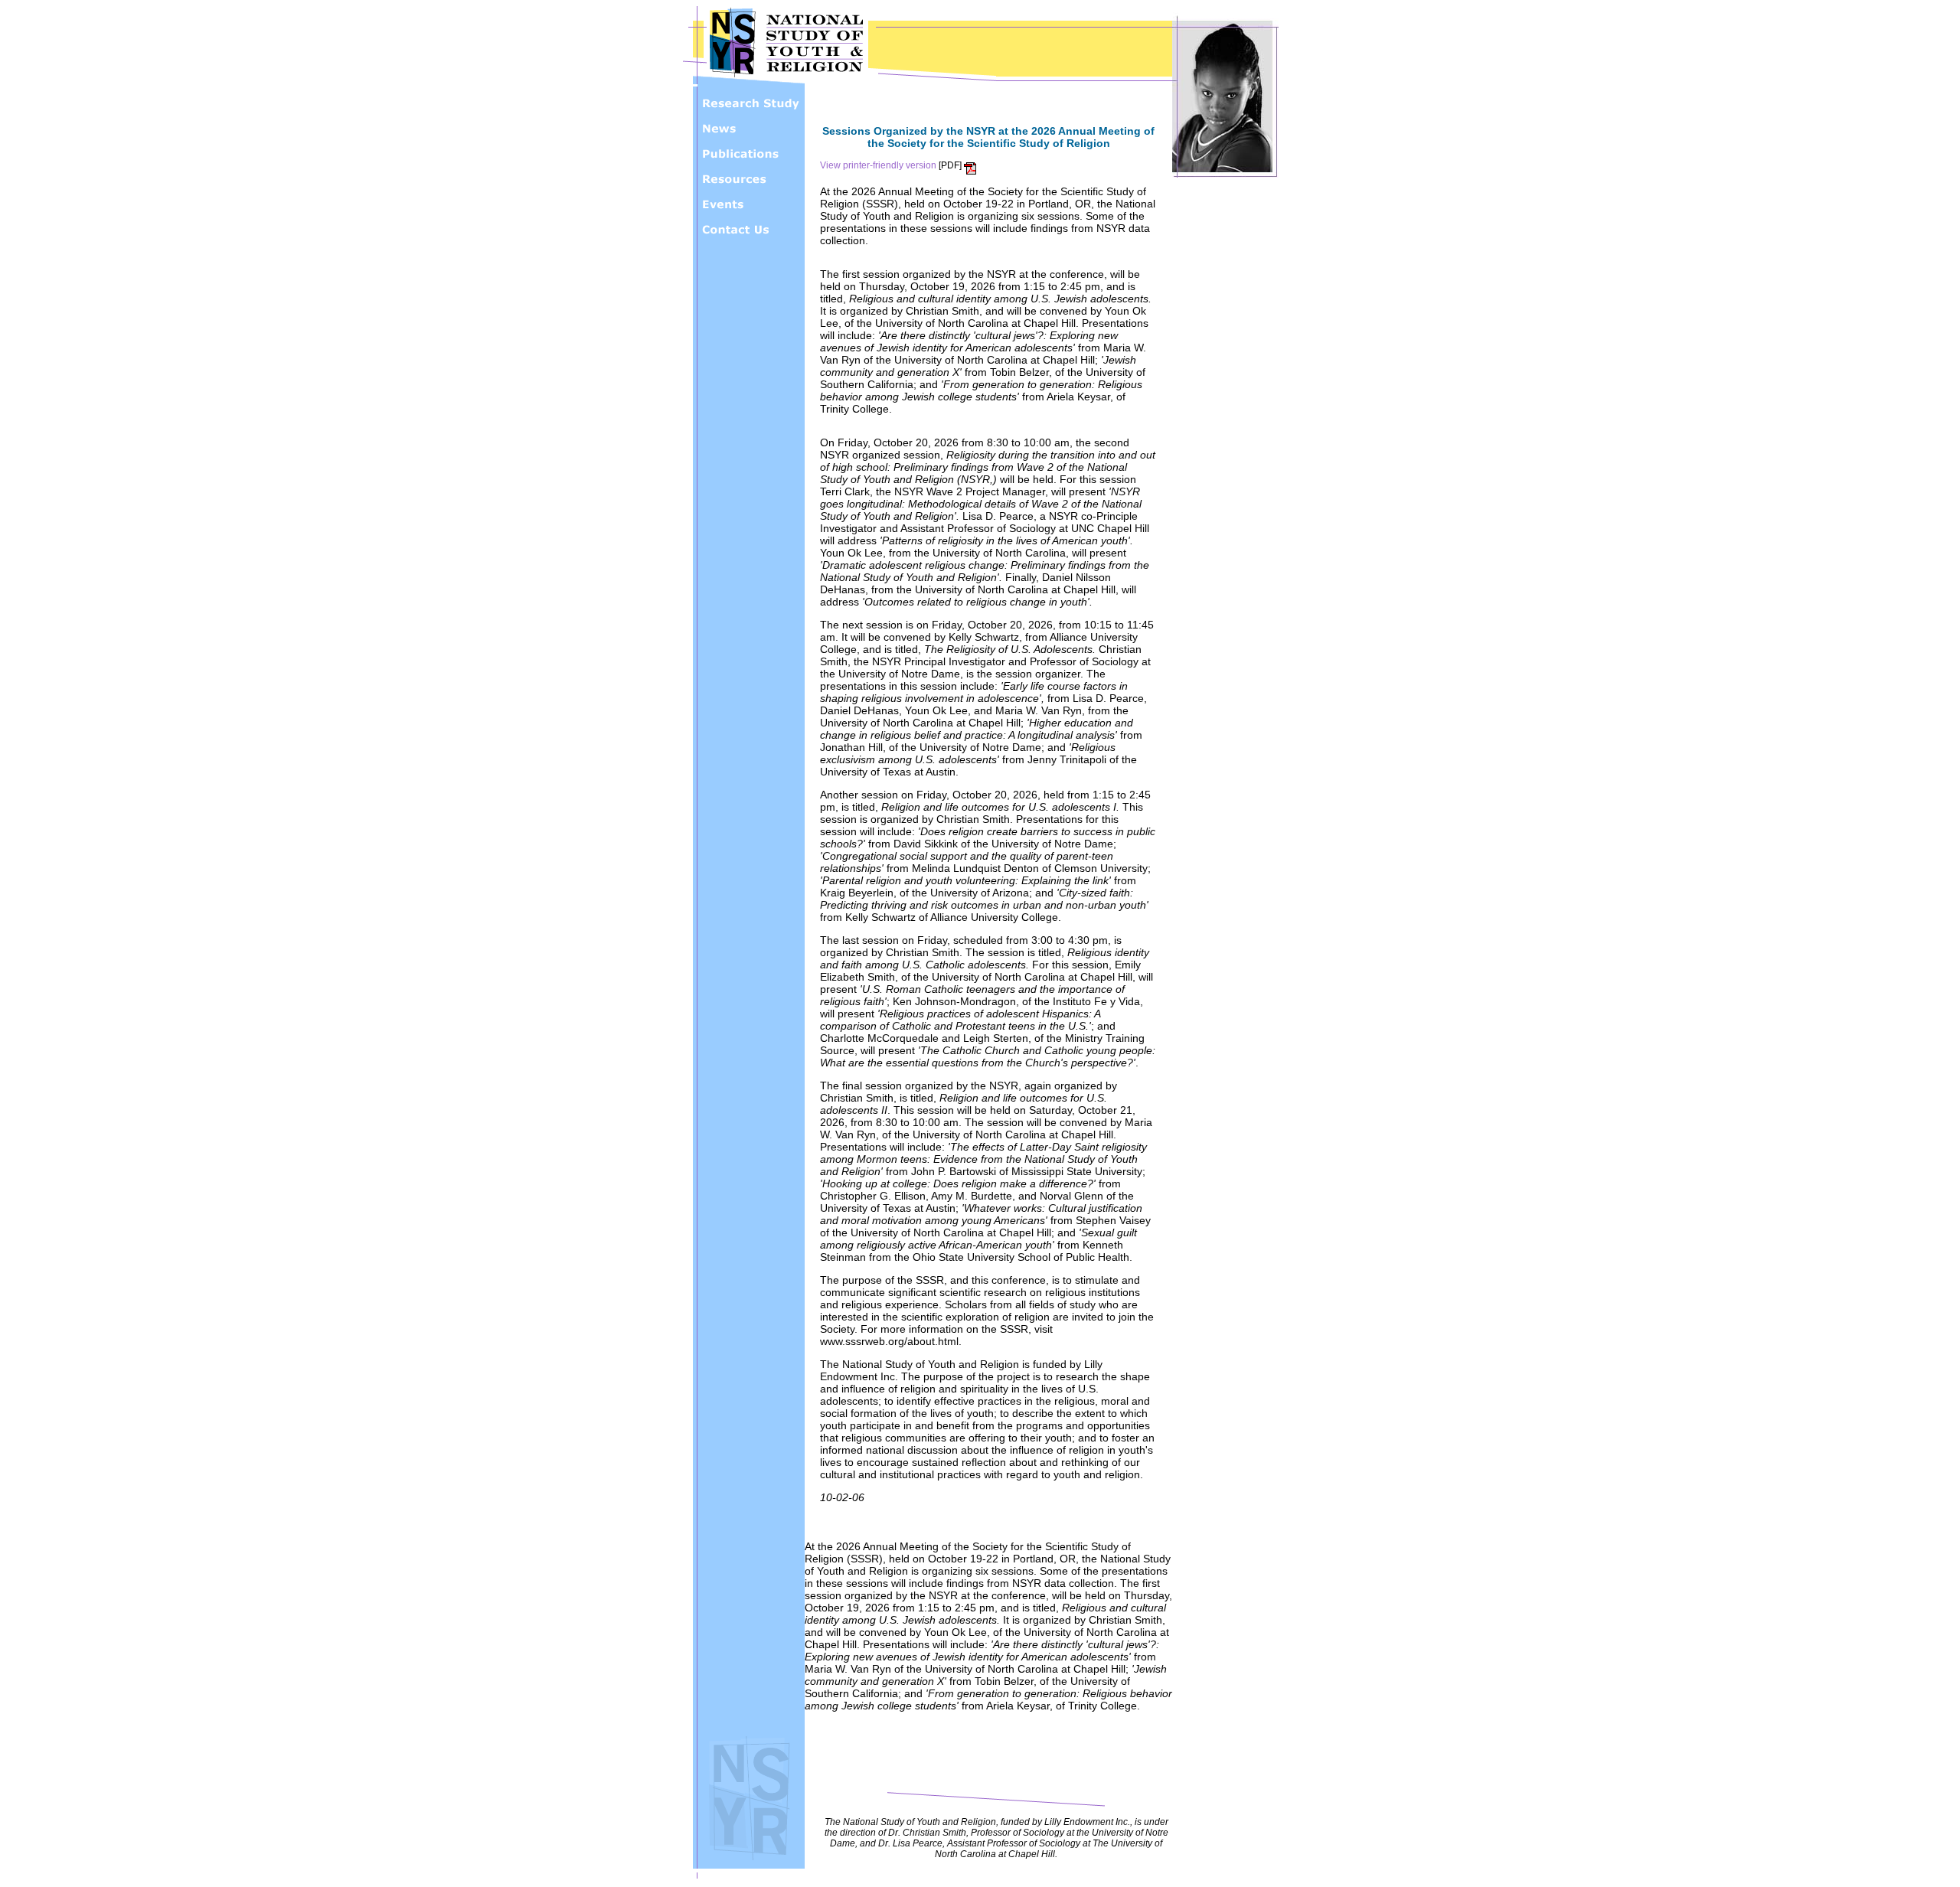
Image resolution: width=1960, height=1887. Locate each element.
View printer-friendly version (878, 165)
